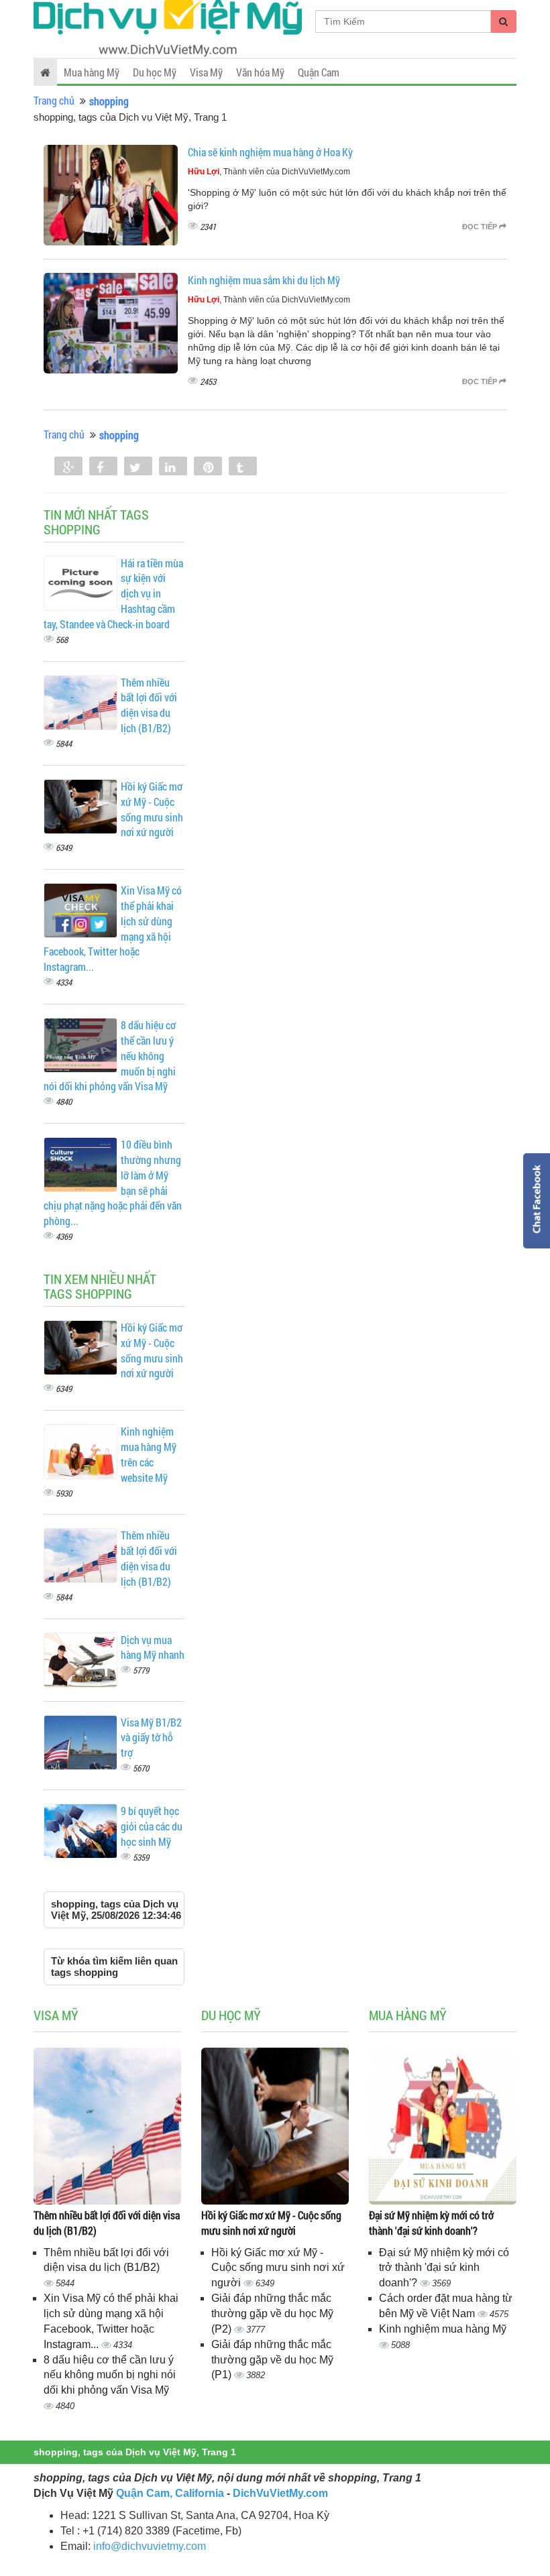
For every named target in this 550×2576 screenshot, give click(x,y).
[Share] (68, 467)
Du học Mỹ (155, 72)
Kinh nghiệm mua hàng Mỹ (443, 2329)
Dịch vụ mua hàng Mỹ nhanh (153, 1647)
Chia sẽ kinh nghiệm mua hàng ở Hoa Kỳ (270, 152)
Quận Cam (319, 72)
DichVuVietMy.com (280, 2493)
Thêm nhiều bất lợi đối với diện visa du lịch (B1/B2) (149, 705)
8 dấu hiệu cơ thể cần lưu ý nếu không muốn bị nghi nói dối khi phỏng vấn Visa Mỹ (110, 2375)
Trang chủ (54, 100)
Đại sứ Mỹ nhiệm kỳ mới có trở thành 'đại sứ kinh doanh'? (431, 2223)
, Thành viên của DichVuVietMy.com (269, 172)
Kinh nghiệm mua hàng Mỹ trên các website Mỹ (149, 1454)
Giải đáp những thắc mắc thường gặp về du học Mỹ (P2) (272, 2314)
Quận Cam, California (170, 2493)
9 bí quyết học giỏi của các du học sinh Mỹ (152, 1826)
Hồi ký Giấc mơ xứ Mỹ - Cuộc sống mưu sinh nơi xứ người (152, 809)
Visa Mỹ (206, 72)
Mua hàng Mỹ (92, 72)
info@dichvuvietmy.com (150, 2546)
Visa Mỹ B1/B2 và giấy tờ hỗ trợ (151, 1738)
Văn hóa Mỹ (260, 72)
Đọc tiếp (481, 227)
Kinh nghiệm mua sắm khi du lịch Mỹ (264, 280)
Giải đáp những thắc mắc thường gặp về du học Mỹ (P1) (272, 2360)
